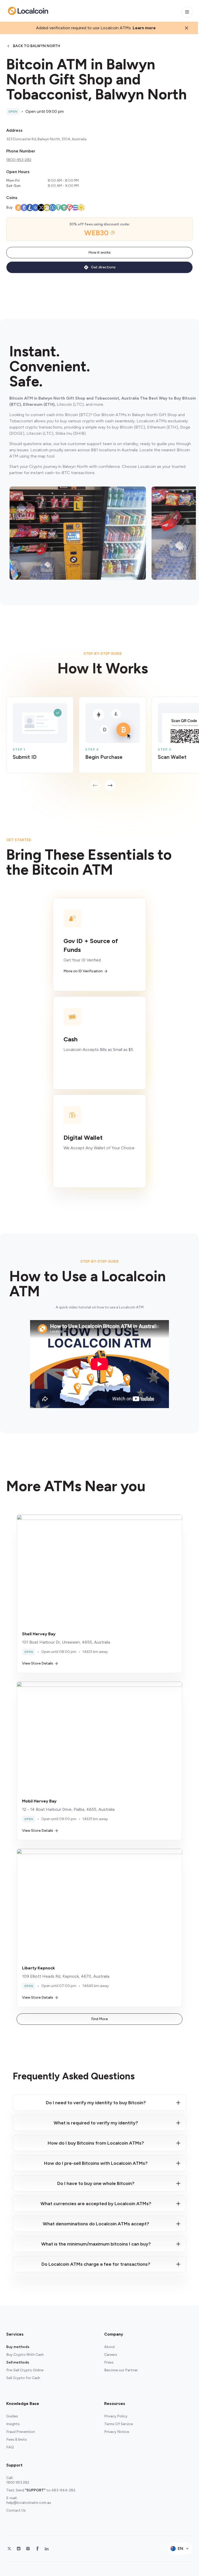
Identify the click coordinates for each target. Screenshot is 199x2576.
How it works (99, 252)
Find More (99, 2019)
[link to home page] (28, 11)
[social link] (9, 2549)
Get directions (103, 267)
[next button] (110, 785)
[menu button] (187, 12)
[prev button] (95, 785)
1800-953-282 (19, 160)
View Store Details (38, 1663)
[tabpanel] (103, 744)
